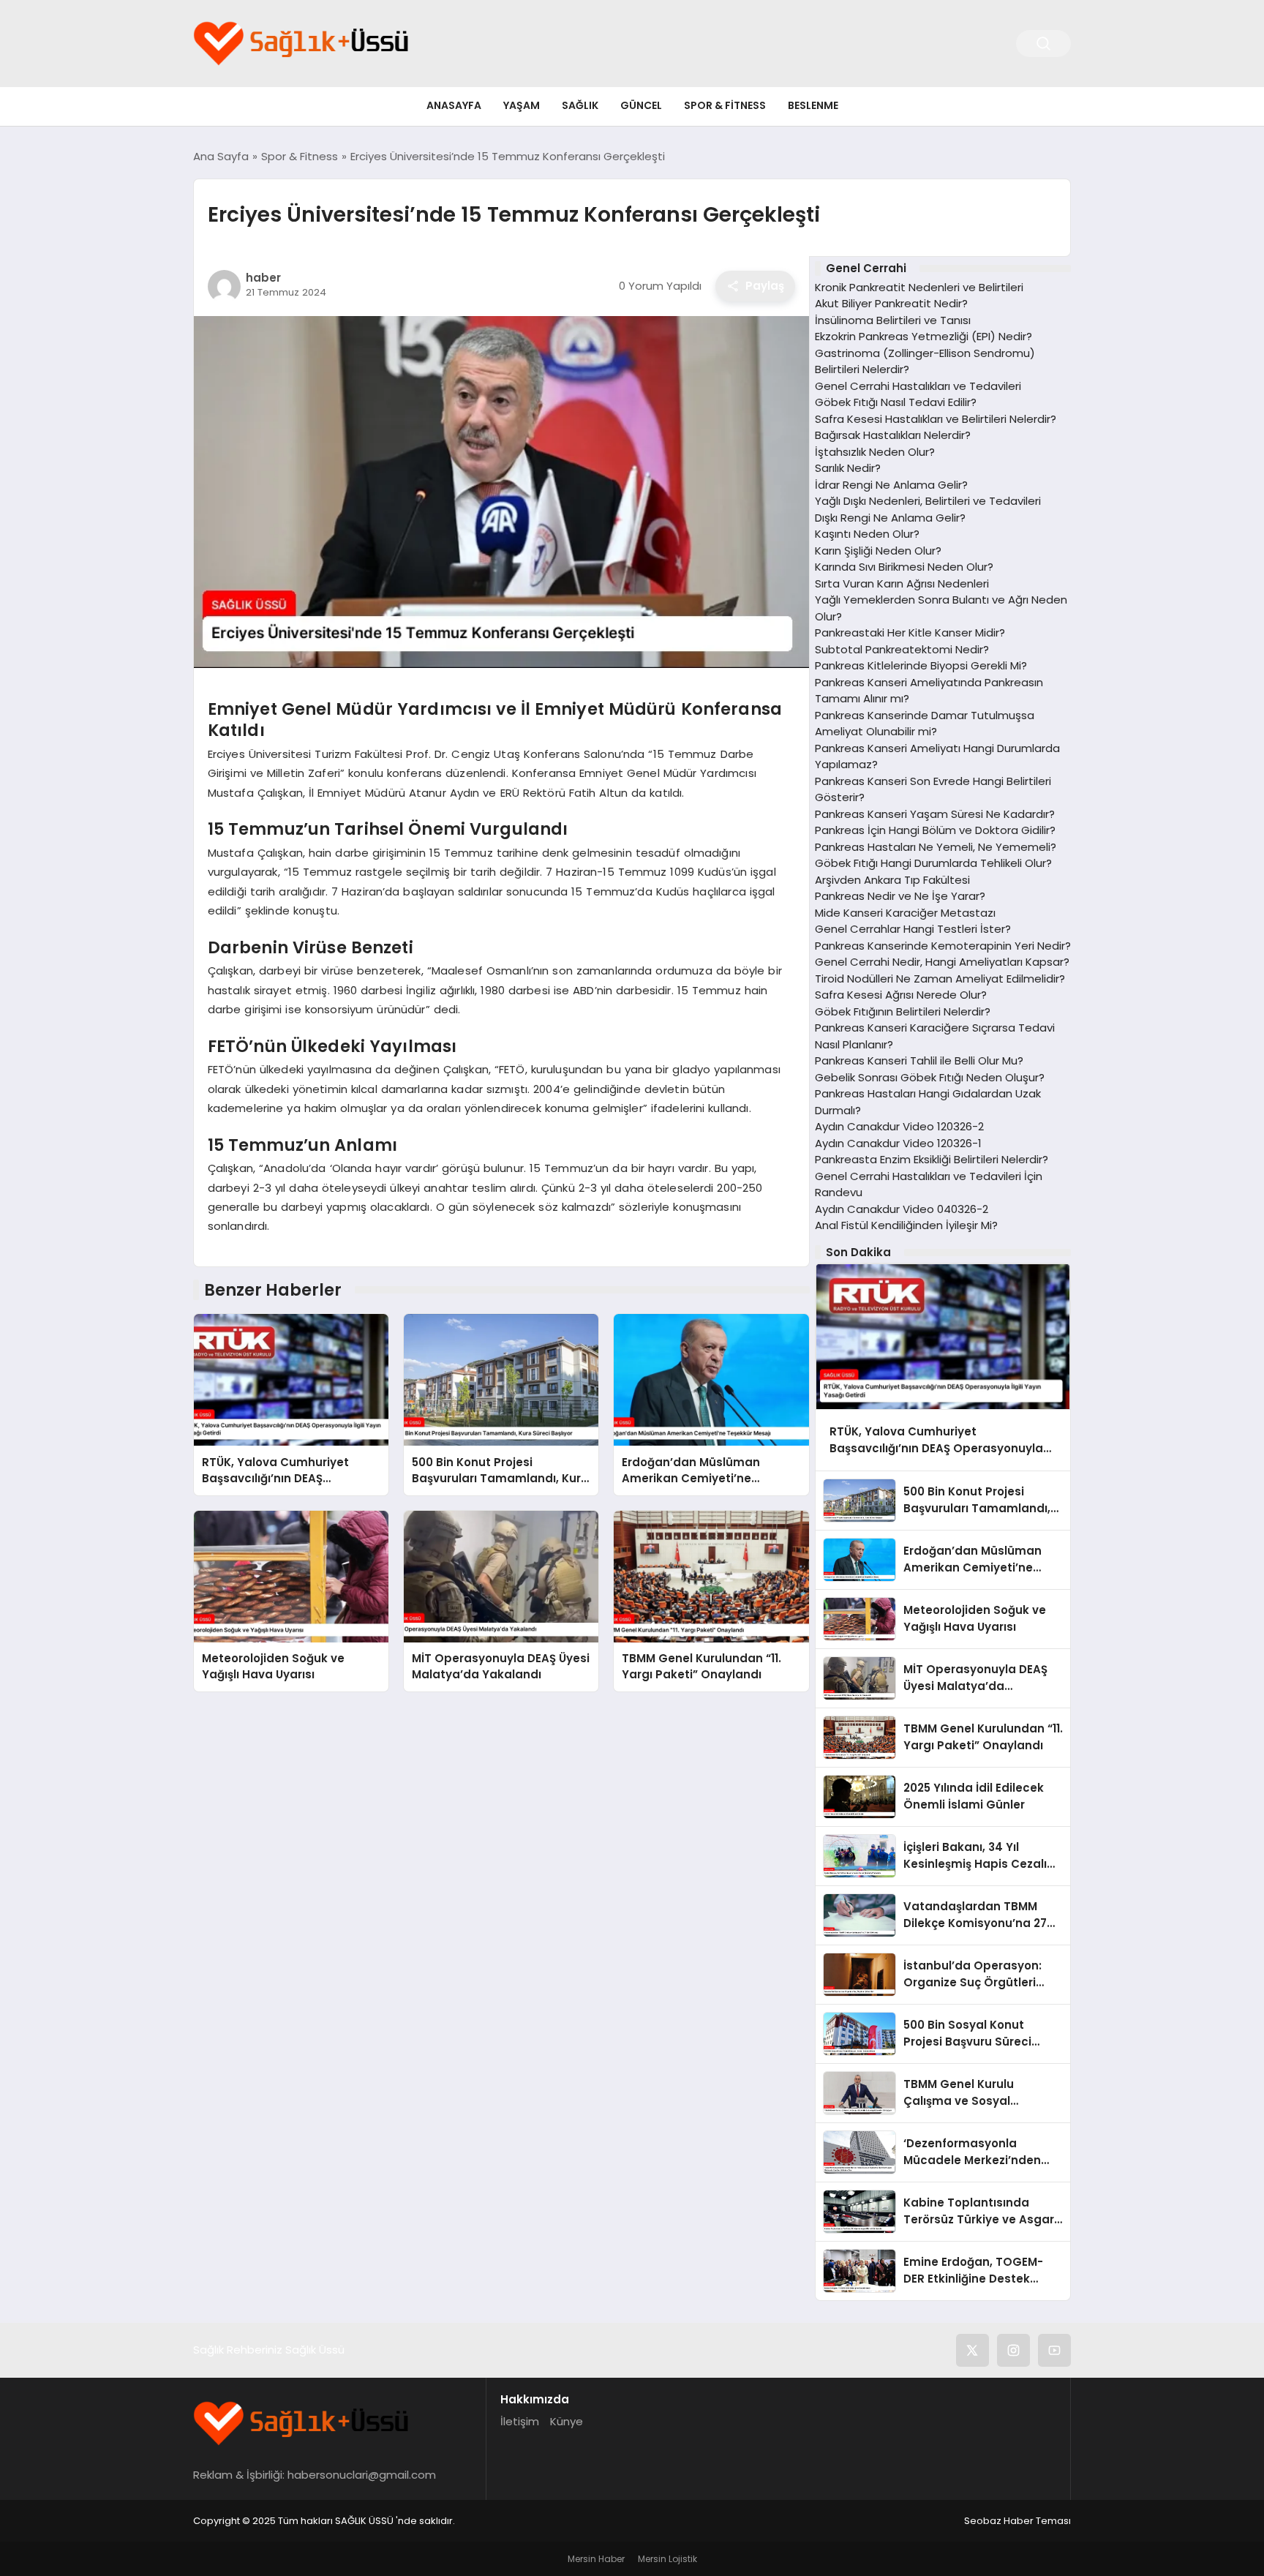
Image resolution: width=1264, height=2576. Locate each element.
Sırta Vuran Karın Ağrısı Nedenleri (902, 583)
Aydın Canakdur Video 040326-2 (902, 1209)
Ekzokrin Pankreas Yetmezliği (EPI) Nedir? (923, 336)
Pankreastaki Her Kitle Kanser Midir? (910, 632)
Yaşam (522, 105)
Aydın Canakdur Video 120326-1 (898, 1143)
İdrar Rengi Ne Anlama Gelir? (891, 485)
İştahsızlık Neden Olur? (875, 452)
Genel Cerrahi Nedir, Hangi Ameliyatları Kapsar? (942, 962)
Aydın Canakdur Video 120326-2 (899, 1126)
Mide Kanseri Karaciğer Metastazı (905, 913)
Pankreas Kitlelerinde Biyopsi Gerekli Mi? (921, 665)
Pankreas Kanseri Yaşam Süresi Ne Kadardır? (935, 814)
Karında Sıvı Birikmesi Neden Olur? (904, 567)
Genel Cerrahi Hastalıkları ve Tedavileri (918, 386)
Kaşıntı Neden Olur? (867, 534)
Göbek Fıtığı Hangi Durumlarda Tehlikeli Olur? (933, 863)
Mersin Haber (596, 2559)
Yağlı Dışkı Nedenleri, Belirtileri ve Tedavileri (928, 501)
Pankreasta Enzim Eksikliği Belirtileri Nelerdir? (932, 1159)
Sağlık (580, 105)
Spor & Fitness (725, 105)
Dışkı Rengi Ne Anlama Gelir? (890, 518)
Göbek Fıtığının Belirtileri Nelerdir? (903, 1011)
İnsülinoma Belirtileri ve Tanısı (893, 320)
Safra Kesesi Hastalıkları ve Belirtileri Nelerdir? (936, 419)
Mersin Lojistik (667, 2559)
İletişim (520, 2421)
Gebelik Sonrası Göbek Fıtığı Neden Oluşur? (930, 1077)
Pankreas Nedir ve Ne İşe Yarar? (900, 896)
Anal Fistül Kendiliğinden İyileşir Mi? (906, 1225)
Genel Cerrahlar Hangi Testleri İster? (913, 929)
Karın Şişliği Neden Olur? (878, 551)
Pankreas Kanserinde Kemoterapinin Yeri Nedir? (943, 946)
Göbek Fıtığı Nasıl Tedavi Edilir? (896, 402)
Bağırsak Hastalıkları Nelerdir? (893, 435)
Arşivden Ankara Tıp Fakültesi (892, 880)
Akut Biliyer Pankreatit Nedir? (891, 303)
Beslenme (813, 105)
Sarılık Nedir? (848, 468)
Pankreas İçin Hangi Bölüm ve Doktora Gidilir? (935, 830)
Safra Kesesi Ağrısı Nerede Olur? (901, 995)
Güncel (641, 105)
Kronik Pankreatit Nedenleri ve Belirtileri (919, 287)
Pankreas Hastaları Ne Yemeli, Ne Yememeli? (936, 847)
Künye (567, 2421)
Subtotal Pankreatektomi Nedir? (902, 649)
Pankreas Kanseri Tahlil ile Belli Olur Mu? (919, 1060)
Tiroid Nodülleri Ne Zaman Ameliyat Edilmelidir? (940, 979)
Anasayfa (454, 105)
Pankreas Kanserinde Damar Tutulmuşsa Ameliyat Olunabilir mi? (925, 724)
